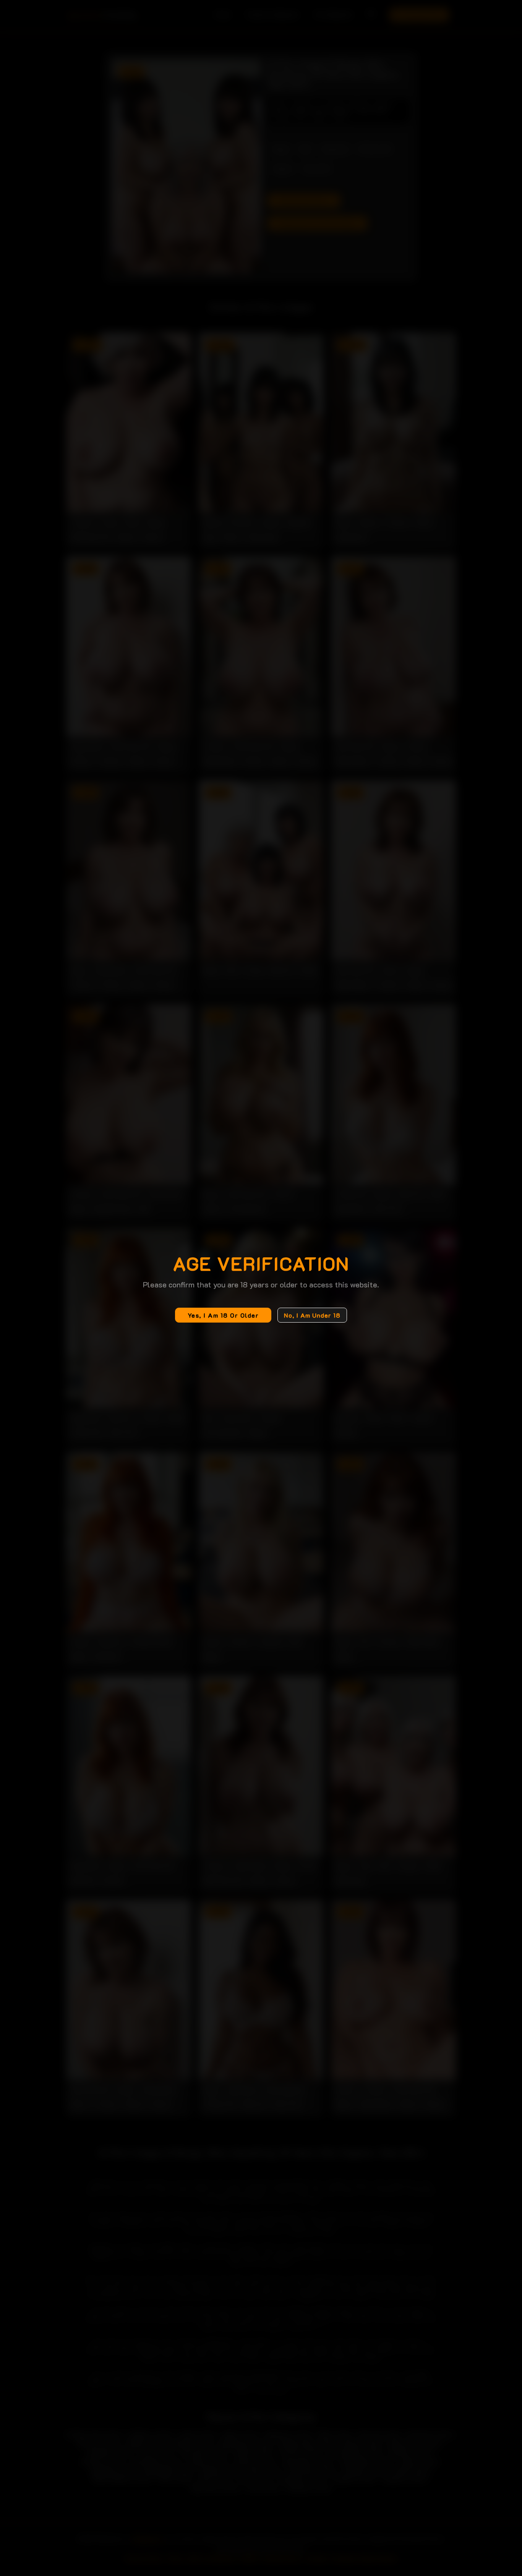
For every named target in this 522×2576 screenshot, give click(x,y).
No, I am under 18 (312, 1315)
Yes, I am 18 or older (223, 1315)
